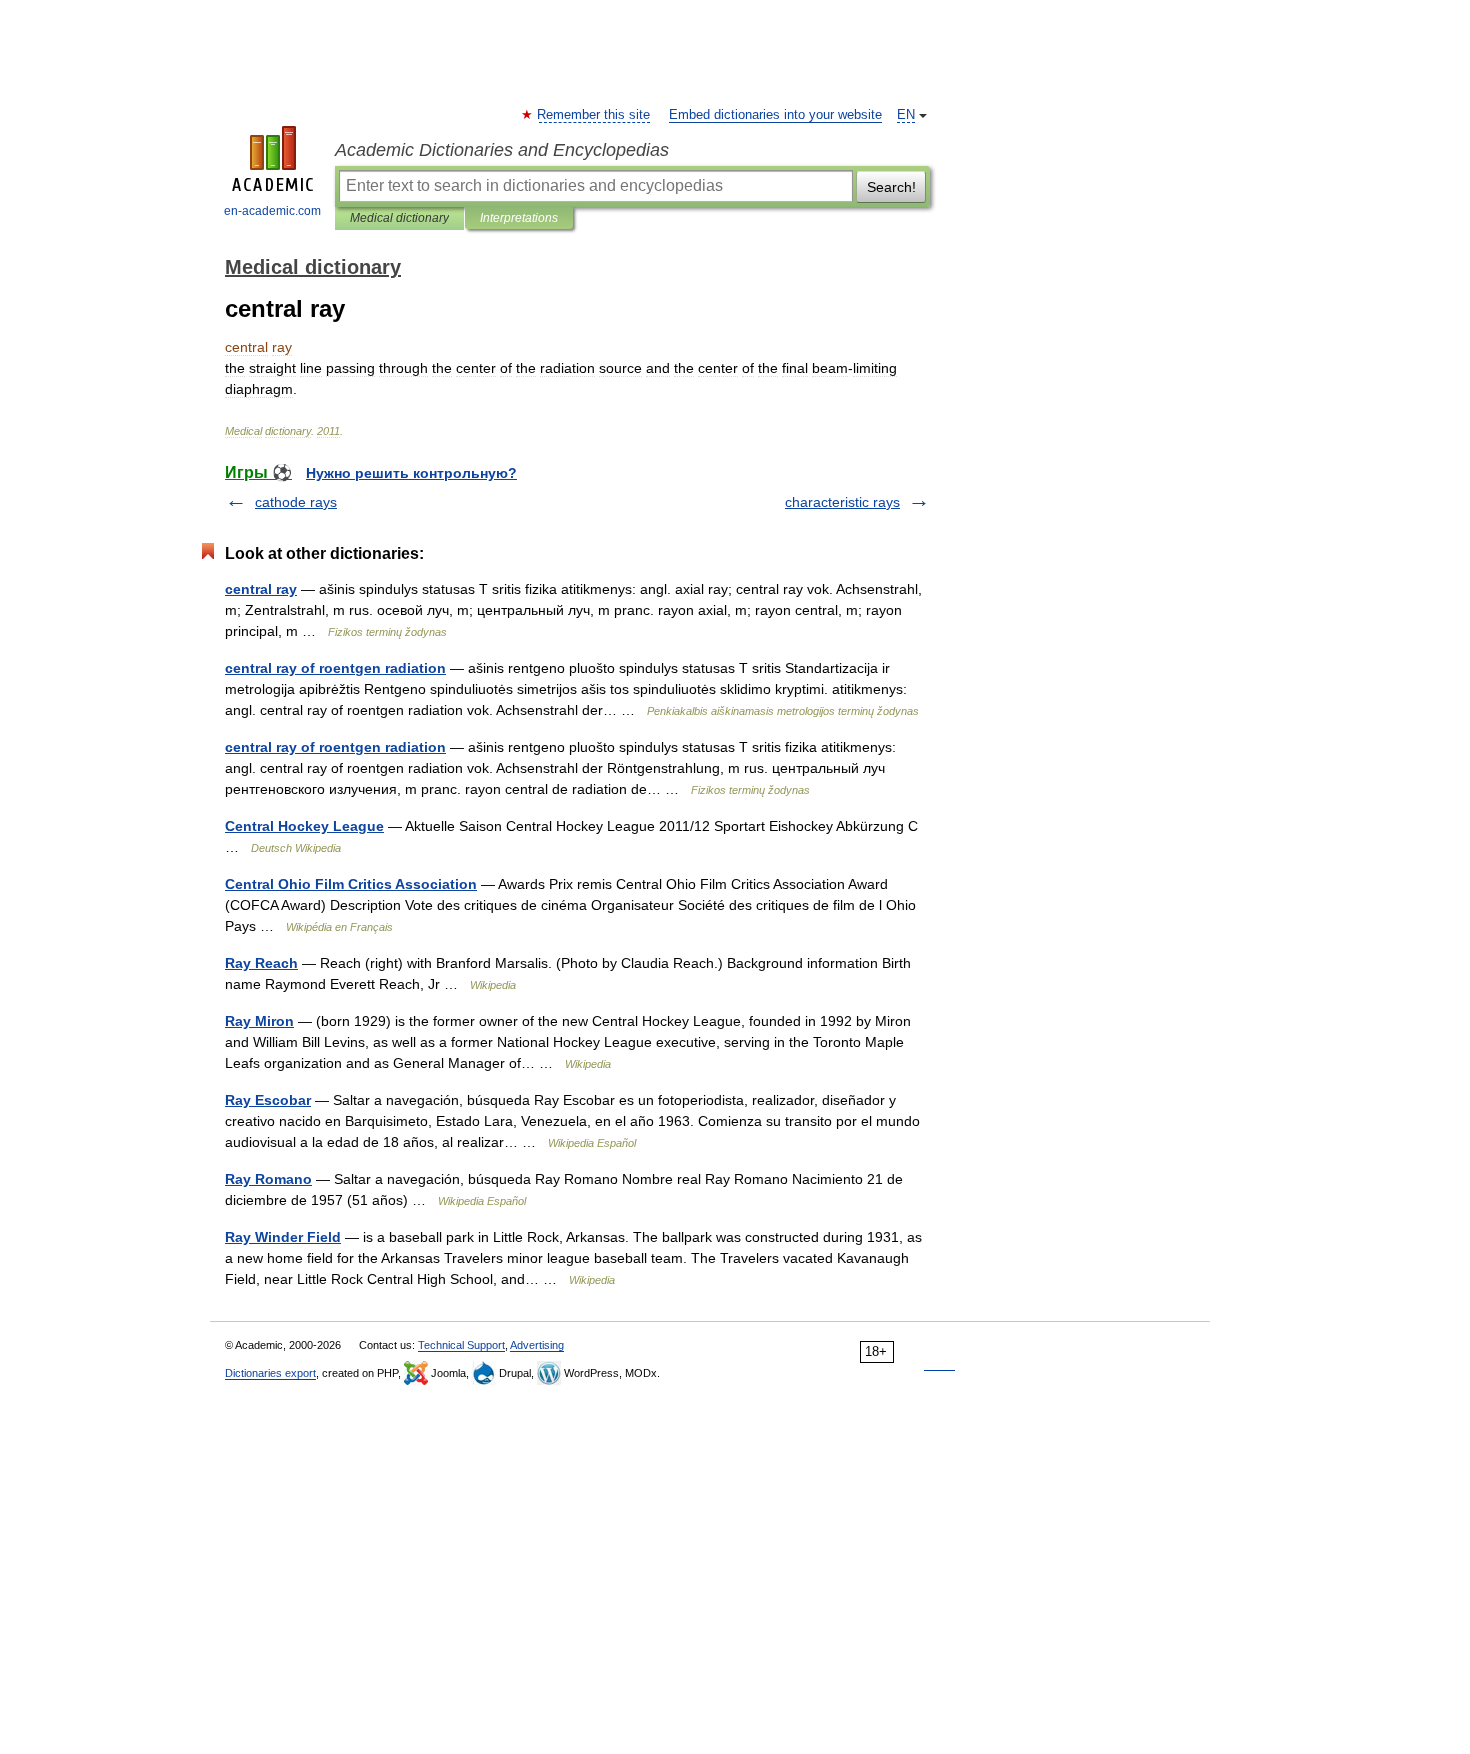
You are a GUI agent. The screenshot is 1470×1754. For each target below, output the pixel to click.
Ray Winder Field (283, 1237)
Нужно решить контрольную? (411, 473)
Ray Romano (268, 1179)
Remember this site (594, 115)
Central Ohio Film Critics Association (351, 884)
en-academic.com (272, 211)
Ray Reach (261, 963)
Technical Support (461, 1345)
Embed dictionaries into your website (775, 115)
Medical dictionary (399, 218)
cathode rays (296, 502)
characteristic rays (842, 502)
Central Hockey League (304, 826)
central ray (261, 589)
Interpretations (519, 218)
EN (906, 115)
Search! (891, 187)
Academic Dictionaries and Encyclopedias (502, 150)
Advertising (537, 1345)
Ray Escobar (268, 1100)
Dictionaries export (270, 1373)
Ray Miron (259, 1021)
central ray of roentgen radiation (335, 668)
